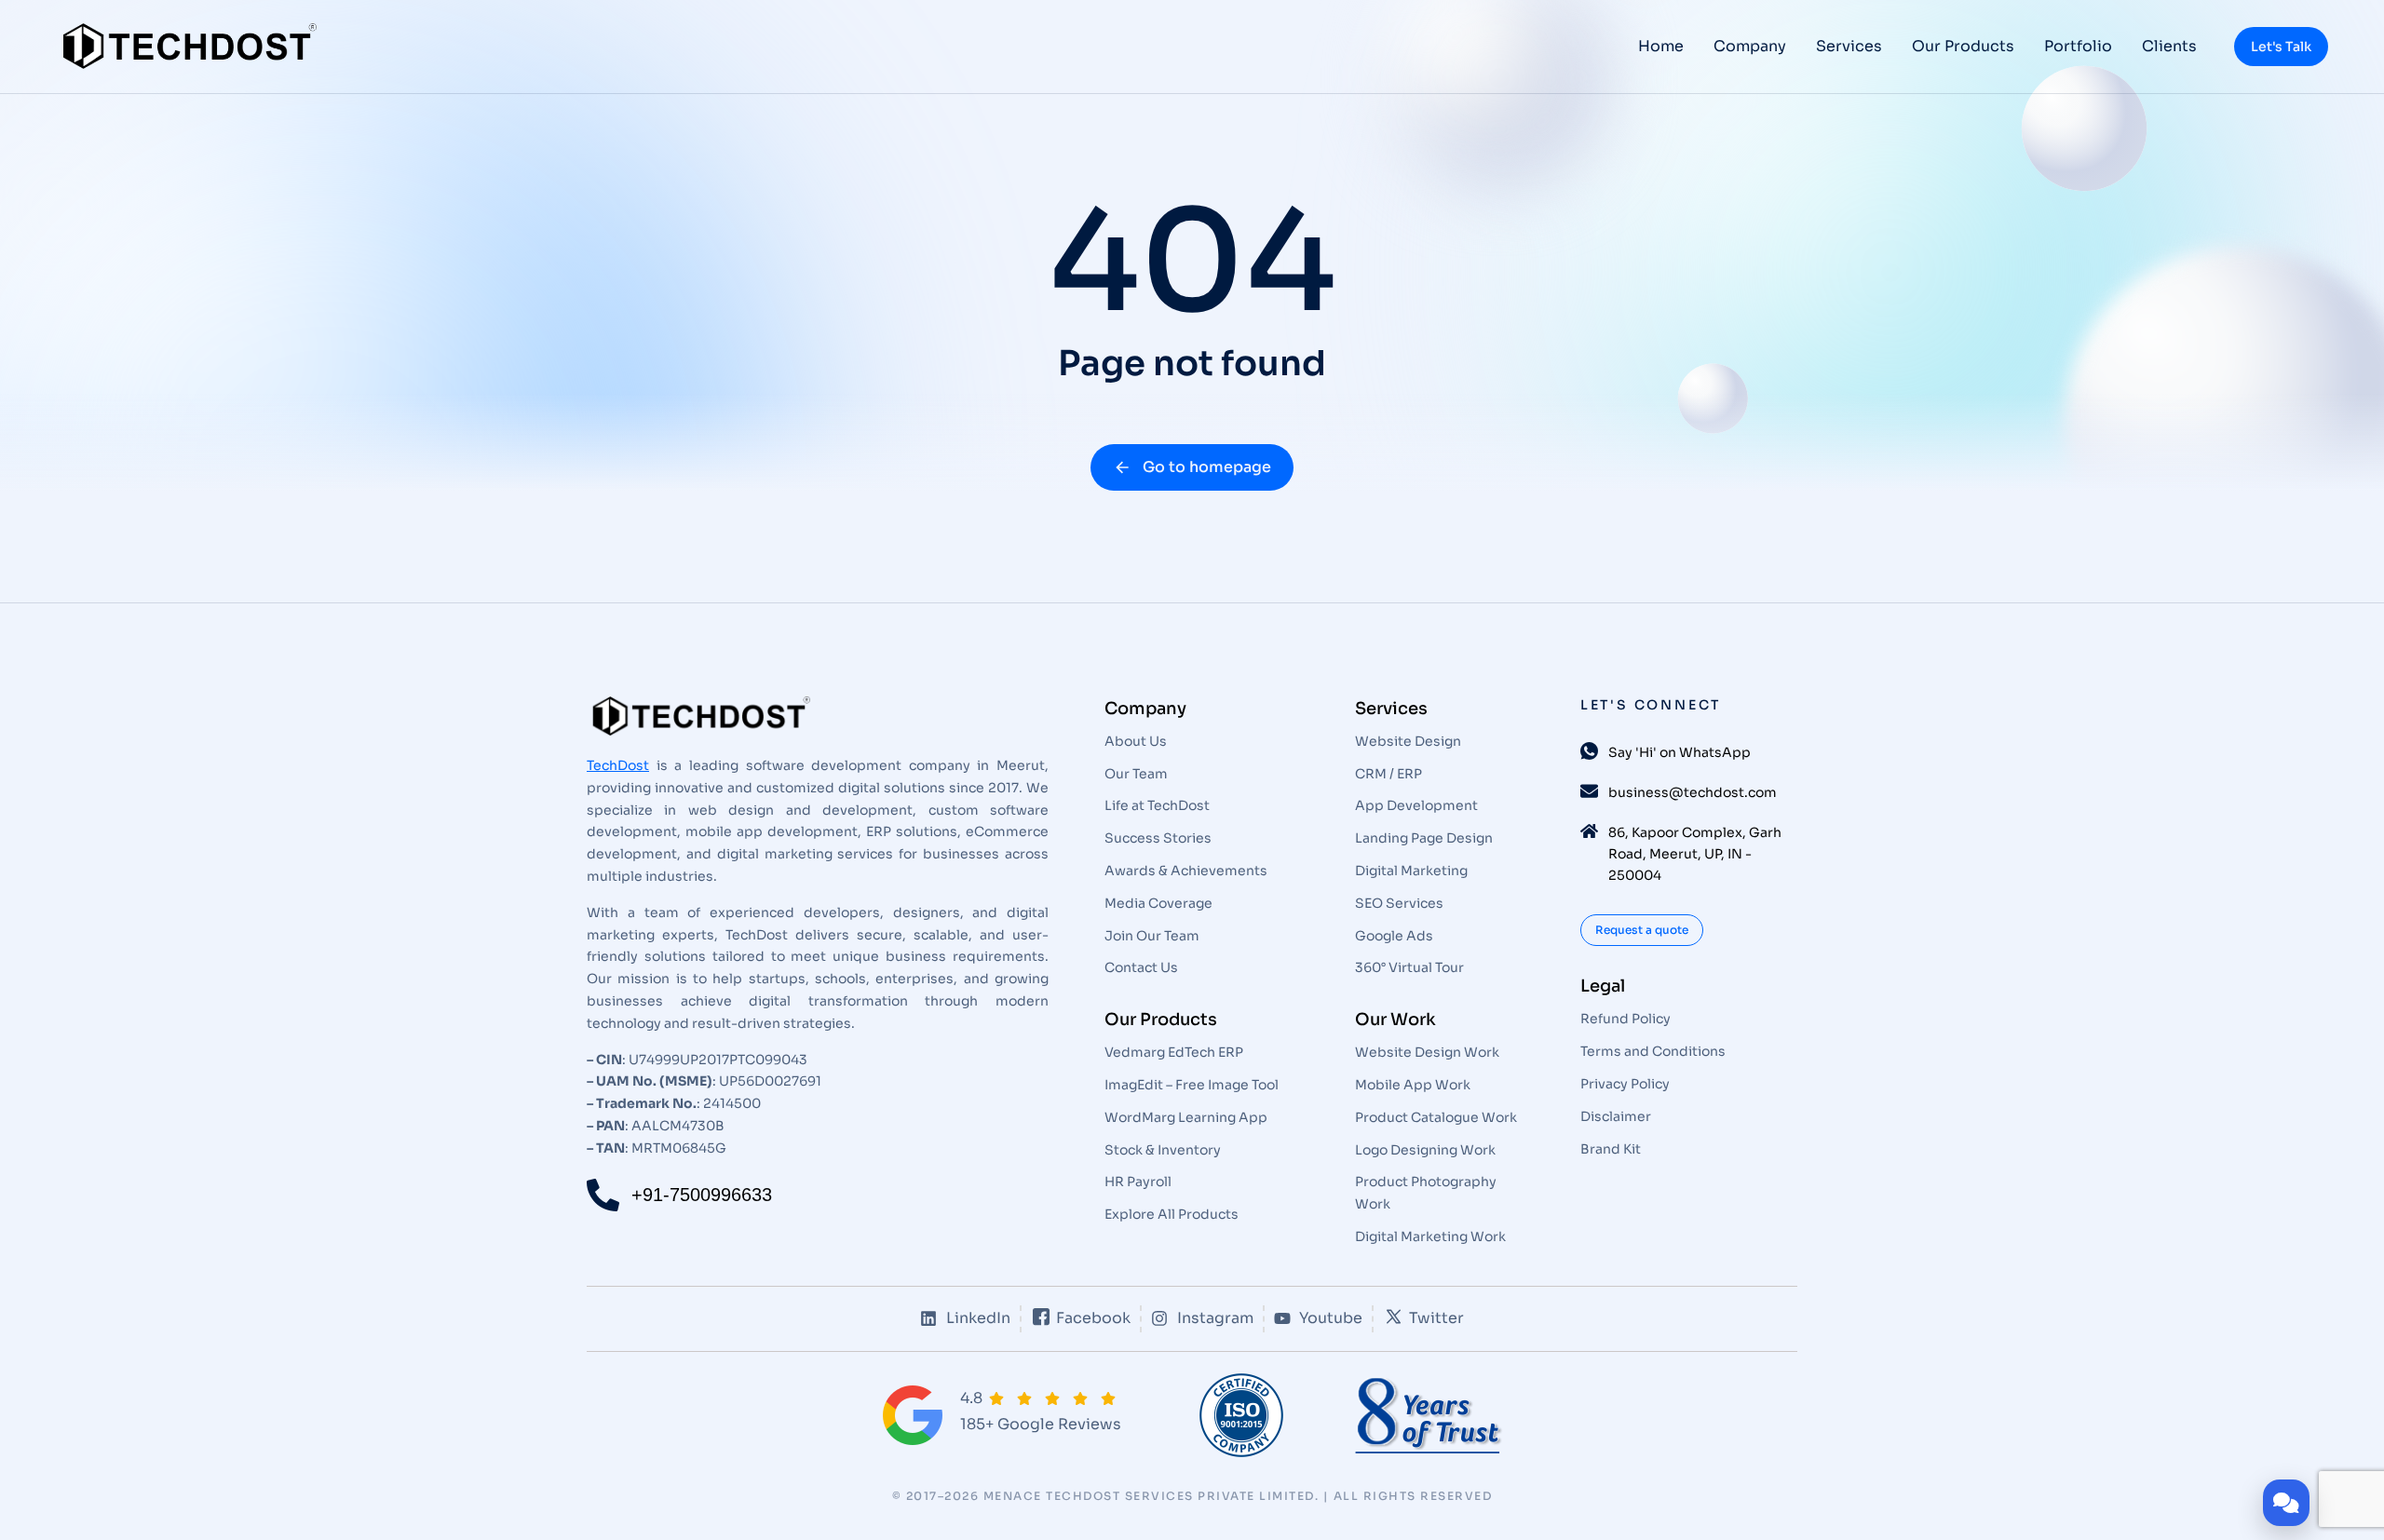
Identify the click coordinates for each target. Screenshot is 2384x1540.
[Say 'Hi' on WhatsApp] (1589, 751)
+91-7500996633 (702, 1195)
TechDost (618, 765)
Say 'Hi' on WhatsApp (1680, 752)
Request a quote (1642, 930)
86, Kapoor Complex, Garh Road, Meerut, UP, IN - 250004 (1695, 854)
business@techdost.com (1693, 792)
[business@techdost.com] (1589, 791)
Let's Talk (2281, 47)
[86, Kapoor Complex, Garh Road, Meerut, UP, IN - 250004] (1589, 831)
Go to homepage (1207, 467)
